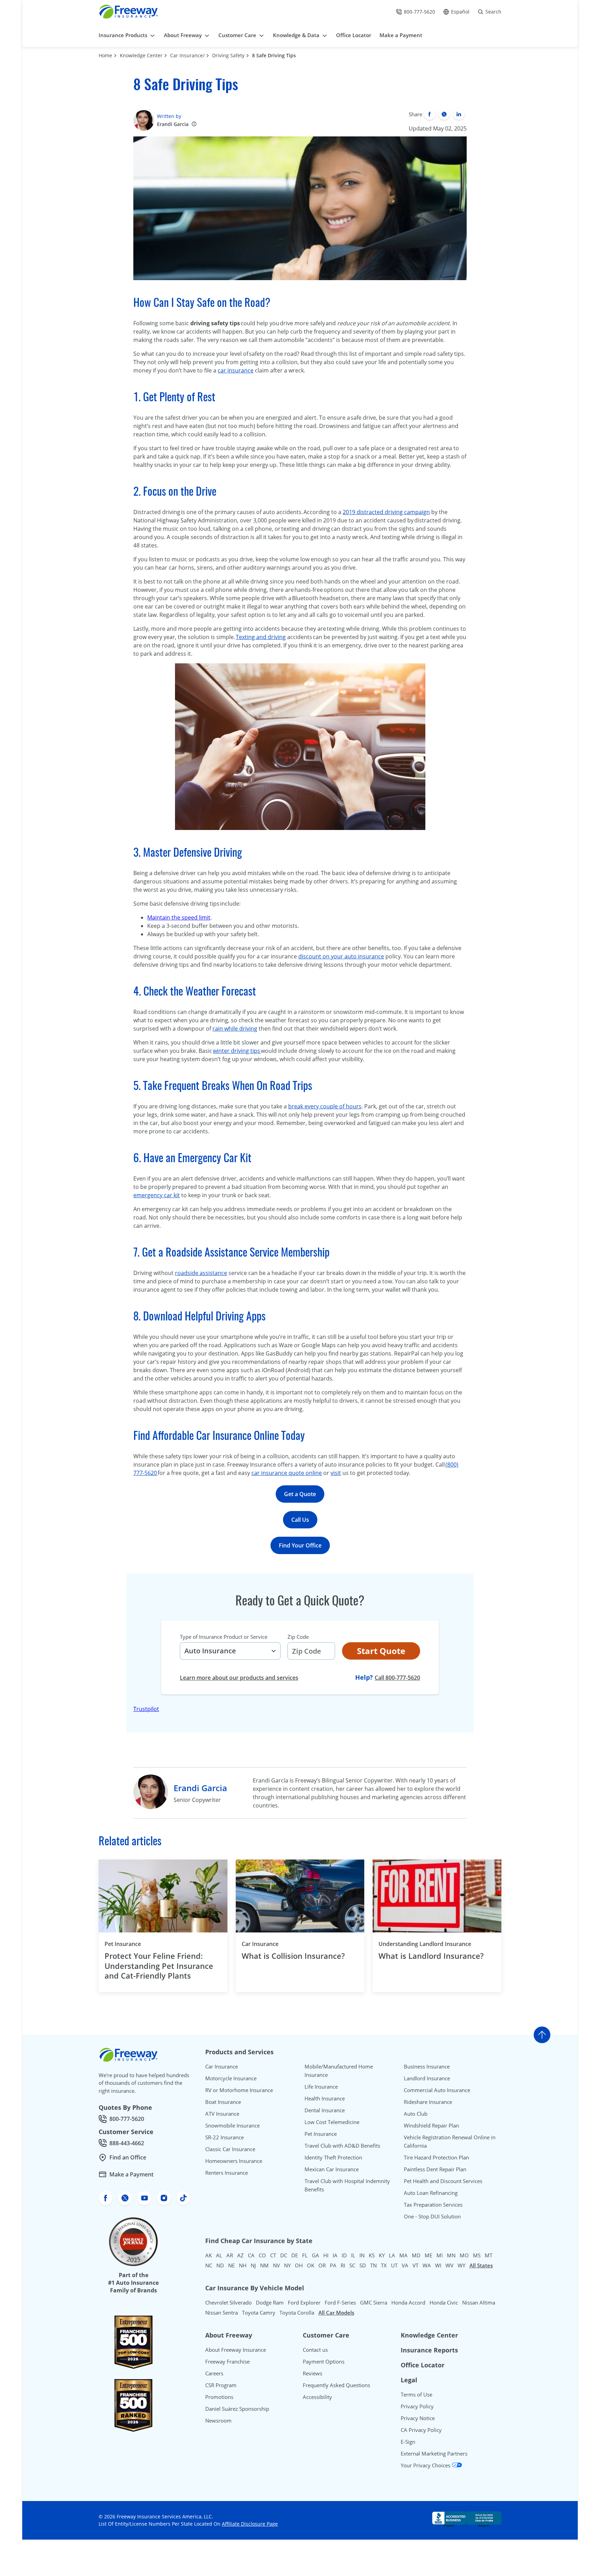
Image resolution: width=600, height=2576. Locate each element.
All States (481, 2265)
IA (335, 2255)
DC (284, 2255)
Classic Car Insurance (230, 2149)
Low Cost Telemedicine (332, 2122)
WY (461, 2265)
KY (382, 2255)
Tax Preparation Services (433, 2205)
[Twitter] (444, 114)
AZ (240, 2255)
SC (352, 2265)
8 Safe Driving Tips (274, 55)
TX (384, 2265)
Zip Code (298, 1637)
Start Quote (381, 1651)
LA (392, 2255)
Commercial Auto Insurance (437, 2090)
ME (428, 2255)
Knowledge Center (141, 55)
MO (464, 2255)
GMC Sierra (374, 2302)
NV (276, 2265)
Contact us (315, 2350)
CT (273, 2255)
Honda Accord (408, 2302)
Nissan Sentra (222, 2313)
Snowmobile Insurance (232, 2125)
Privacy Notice (418, 2418)
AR (230, 2255)
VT (415, 2265)
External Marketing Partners (434, 2453)
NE (231, 2265)
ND (220, 2265)
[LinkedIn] (459, 114)
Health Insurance (325, 2098)
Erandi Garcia (173, 124)
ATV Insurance (222, 2114)
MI (440, 2255)
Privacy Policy (417, 2406)
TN (373, 2265)
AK (209, 2255)
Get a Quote (300, 1494)
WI (438, 2265)
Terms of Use (416, 2394)
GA (315, 2255)
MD (416, 2255)
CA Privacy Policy (421, 2430)
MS (477, 2255)
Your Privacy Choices (426, 2465)
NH (243, 2265)
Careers (214, 2373)
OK (311, 2265)
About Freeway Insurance (236, 2350)
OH (299, 2265)
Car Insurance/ (187, 55)
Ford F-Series (340, 2302)
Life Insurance (321, 2087)
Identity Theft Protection (333, 2157)
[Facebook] (430, 114)
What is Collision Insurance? (293, 1956)
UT (394, 2265)
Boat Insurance (223, 2102)
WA (427, 2265)
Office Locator (423, 2365)
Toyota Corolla (297, 2313)
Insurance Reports (429, 2350)
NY (287, 2265)
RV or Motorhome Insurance (239, 2090)
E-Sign (408, 2442)
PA (333, 2265)
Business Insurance (427, 2066)
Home (105, 55)
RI (343, 2265)
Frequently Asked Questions (336, 2385)
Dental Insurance (325, 2110)
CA (251, 2255)
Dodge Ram (270, 2302)
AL (219, 2255)
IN (362, 2255)
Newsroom (218, 2420)
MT (489, 2255)
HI (326, 2255)
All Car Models (336, 2313)
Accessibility (317, 2397)
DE (295, 2255)
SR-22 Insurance (224, 2137)
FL (305, 2255)
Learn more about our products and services (239, 1678)
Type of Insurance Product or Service (224, 1637)
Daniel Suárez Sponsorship (237, 2409)
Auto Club (416, 2114)
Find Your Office (300, 1545)
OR (322, 2265)
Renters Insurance (227, 2173)
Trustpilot (146, 1709)
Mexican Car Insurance (332, 2169)
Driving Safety (228, 55)
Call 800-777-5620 (397, 1677)
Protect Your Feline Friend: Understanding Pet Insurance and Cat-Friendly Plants (159, 1966)
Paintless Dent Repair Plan (435, 2169)
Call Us (300, 1520)
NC (209, 2265)
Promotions (219, 2397)
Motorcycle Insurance (231, 2078)
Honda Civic (444, 2302)
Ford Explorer (304, 2302)
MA (403, 2255)
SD (363, 2265)
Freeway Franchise (227, 2361)
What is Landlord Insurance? (431, 1956)
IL (353, 2255)
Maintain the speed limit (179, 917)
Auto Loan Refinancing (431, 2193)
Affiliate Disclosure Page (250, 2524)
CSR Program (221, 2385)
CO (262, 2255)
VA (405, 2265)
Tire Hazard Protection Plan (436, 2157)
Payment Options (324, 2361)
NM (264, 2265)
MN (451, 2255)
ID (344, 2255)
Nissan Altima (479, 2302)
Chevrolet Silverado (228, 2302)
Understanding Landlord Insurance (425, 1944)
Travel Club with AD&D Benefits (342, 2146)
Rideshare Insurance (428, 2102)
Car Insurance (260, 1944)
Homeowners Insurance (234, 2161)
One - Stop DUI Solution (432, 2216)
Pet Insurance (123, 1944)
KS (372, 2255)
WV (449, 2265)
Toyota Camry (259, 2313)
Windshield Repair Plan (431, 2125)
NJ (253, 2265)
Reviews (312, 2373)
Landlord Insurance (427, 2078)
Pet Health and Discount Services (443, 2181)
